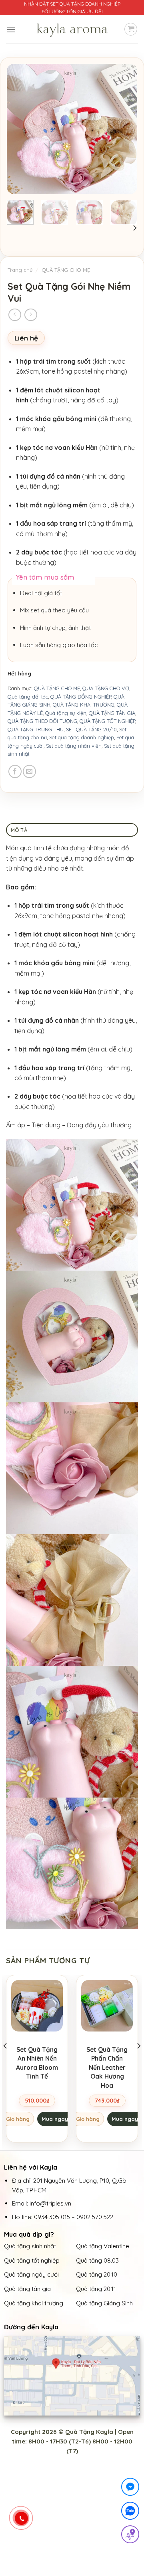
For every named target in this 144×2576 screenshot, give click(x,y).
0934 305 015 (52, 2217)
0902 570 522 (95, 2217)
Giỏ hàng (18, 2119)
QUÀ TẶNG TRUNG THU (36, 729)
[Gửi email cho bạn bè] (29, 771)
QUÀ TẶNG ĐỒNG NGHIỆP (81, 697)
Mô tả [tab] (19, 830)
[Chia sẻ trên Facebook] (15, 771)
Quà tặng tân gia (28, 2289)
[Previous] (20, 129)
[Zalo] (130, 2512)
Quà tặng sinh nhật (30, 2246)
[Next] (124, 129)
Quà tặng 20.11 (96, 2289)
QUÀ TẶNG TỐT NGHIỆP (107, 721)
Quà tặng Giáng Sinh (104, 2303)
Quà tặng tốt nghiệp (32, 2260)
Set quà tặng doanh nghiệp (82, 737)
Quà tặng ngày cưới (31, 2274)
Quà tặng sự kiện (66, 713)
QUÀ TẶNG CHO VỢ (106, 688)
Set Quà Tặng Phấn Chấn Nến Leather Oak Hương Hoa (107, 2067)
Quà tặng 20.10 (97, 2274)
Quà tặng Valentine (103, 2246)
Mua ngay (55, 2119)
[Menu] (11, 29)
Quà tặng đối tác (28, 697)
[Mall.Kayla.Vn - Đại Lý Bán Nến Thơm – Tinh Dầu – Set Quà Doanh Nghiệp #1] (72, 29)
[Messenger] (130, 2488)
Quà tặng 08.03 (97, 2260)
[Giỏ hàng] (131, 29)
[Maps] (130, 2536)
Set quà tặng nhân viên (74, 746)
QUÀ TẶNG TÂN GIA (112, 713)
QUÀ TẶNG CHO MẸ (66, 270)
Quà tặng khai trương (34, 2303)
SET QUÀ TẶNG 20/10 (91, 729)
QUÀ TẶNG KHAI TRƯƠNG (84, 705)
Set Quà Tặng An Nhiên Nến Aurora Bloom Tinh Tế (37, 2063)
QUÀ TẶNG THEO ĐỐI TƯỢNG (42, 721)
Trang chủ (20, 270)
